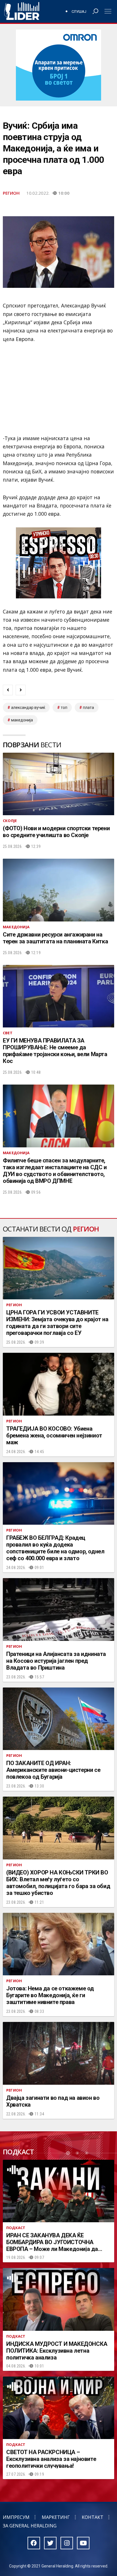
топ (64, 708)
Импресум (16, 2517)
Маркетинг (56, 2517)
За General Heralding (30, 2526)
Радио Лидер (22, 11)
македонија (22, 720)
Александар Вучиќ (28, 708)
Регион (11, 193)
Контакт (93, 2517)
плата (88, 708)
